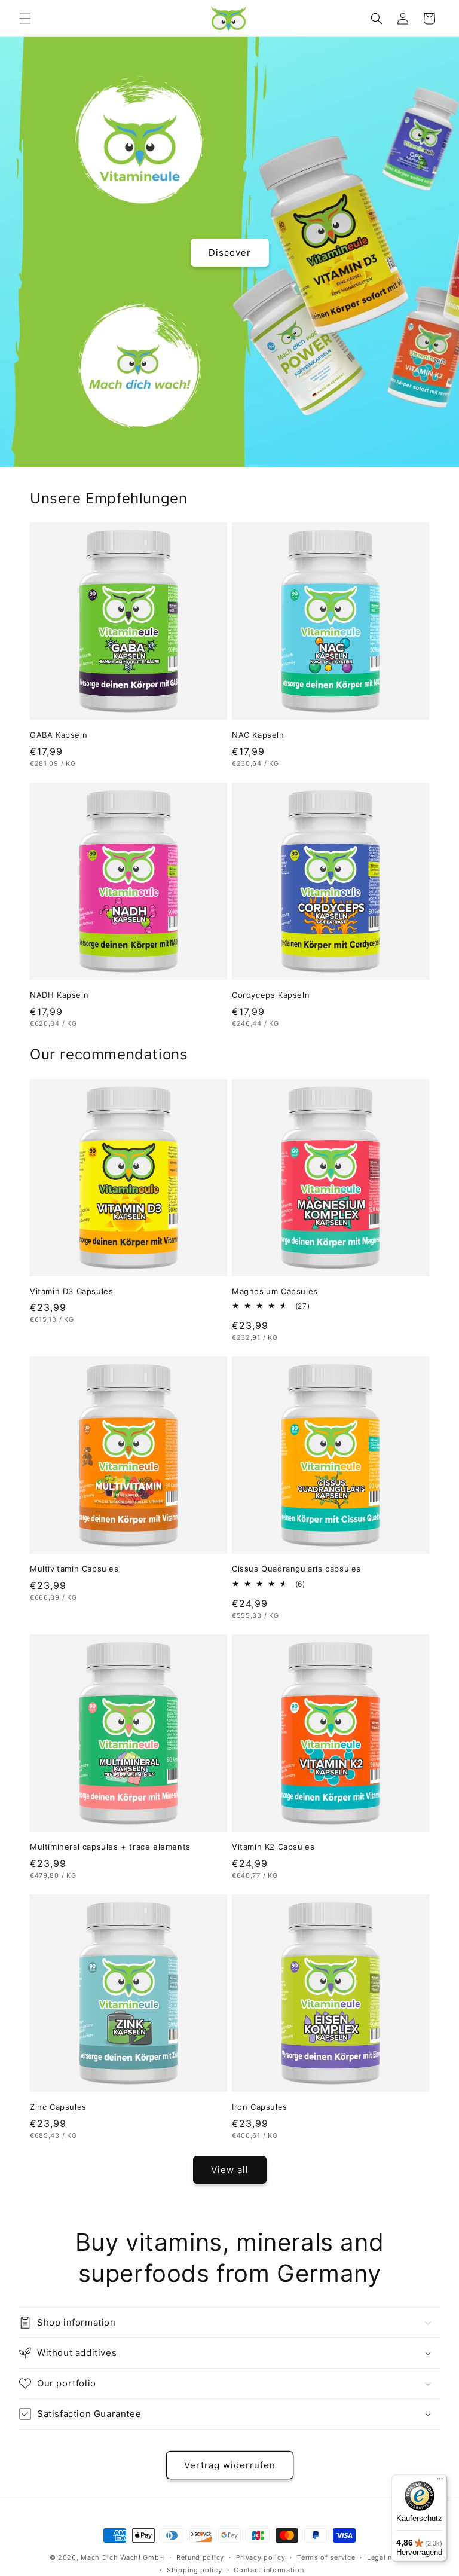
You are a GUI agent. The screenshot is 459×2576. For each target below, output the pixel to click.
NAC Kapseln (258, 735)
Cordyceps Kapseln (271, 995)
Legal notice (388, 2557)
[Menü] (440, 2482)
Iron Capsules (260, 2107)
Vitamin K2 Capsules (273, 1847)
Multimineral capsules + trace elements (110, 1847)
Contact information (269, 2570)
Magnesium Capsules (275, 1291)
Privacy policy (261, 2557)
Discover (230, 252)
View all (230, 2170)
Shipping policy (195, 2570)
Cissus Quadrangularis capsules (296, 1569)
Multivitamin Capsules (74, 1569)
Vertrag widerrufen (230, 2465)
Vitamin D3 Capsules (71, 1291)
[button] (25, 19)
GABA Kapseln (59, 735)
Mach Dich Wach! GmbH (123, 2557)
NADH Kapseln (59, 995)
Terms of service (326, 2557)
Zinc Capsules (58, 2107)
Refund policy (200, 2557)
